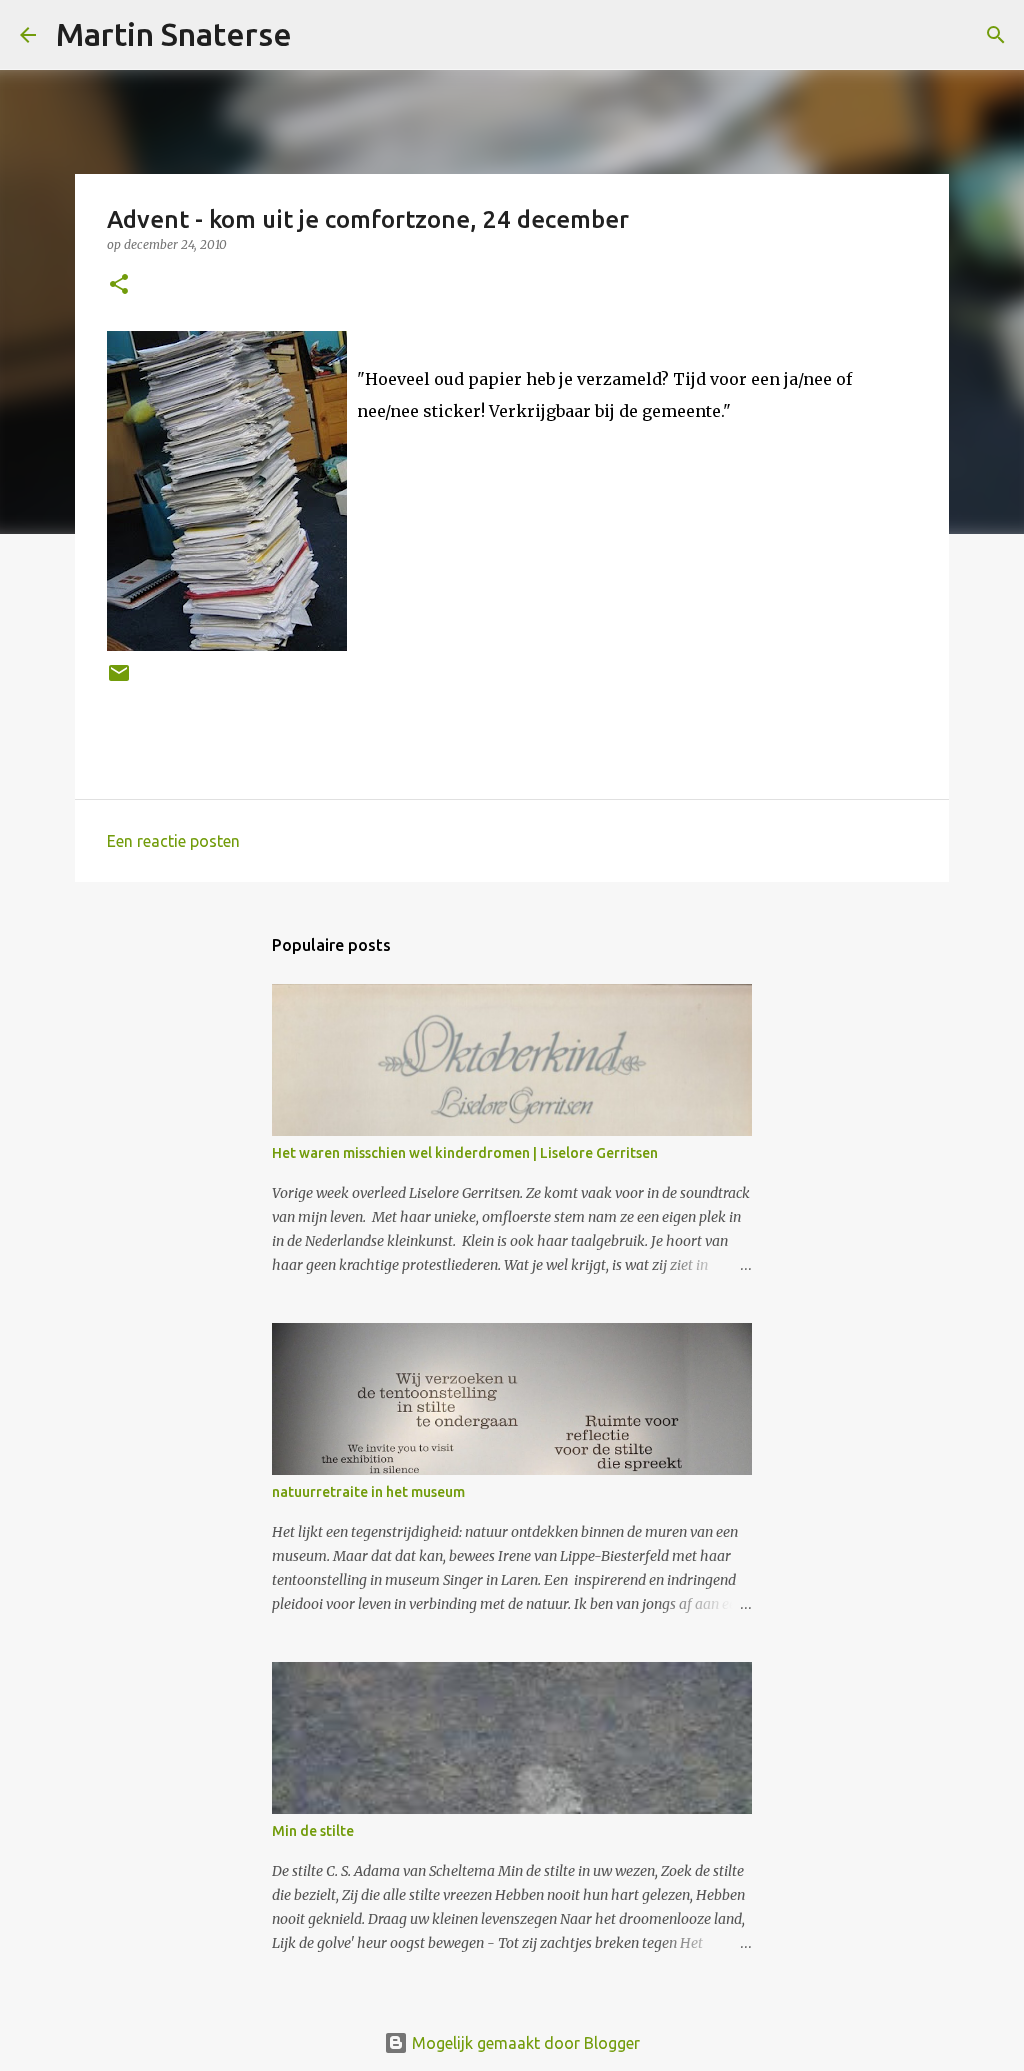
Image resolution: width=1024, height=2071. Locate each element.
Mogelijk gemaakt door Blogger (524, 2043)
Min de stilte (313, 1831)
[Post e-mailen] (119, 680)
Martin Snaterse (174, 34)
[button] (119, 285)
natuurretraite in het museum (368, 1492)
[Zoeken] (320, 35)
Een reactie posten (173, 841)
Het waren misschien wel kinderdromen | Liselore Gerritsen (465, 1153)
